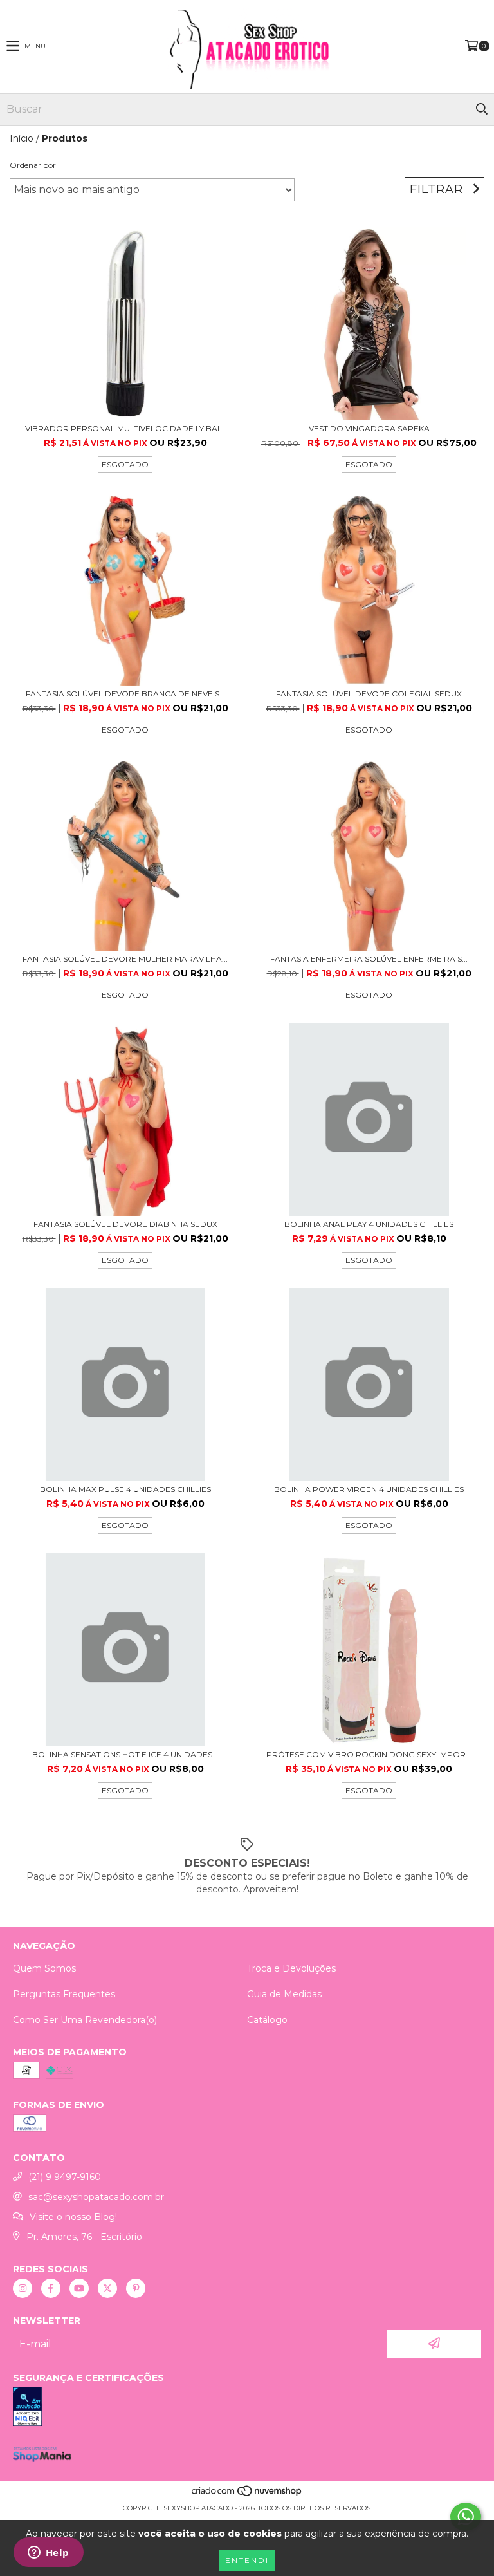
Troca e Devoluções (291, 1968)
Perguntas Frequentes (64, 1994)
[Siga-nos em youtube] (79, 2288)
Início (22, 138)
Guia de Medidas (284, 1994)
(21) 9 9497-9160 (65, 2177)
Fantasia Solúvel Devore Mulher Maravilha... (125, 959)
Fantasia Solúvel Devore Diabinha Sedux (125, 1224)
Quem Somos (44, 1968)
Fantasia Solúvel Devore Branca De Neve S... (125, 694)
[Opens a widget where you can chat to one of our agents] (48, 2553)
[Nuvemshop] (247, 2495)
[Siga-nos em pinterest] (136, 2288)
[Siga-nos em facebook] (51, 2288)
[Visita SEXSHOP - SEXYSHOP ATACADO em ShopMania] (42, 2459)
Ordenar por (33, 165)
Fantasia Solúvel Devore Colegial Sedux (369, 694)
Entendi (247, 2560)
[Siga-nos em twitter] (107, 2288)
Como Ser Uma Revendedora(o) (85, 2020)
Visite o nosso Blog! (73, 2217)
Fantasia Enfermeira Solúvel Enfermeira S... (369, 959)
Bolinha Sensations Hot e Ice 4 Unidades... (125, 1754)
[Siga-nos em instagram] (23, 2288)
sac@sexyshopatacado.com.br (96, 2197)
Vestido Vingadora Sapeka (369, 428)
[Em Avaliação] (247, 2408)
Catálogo (267, 2020)
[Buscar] (481, 109)
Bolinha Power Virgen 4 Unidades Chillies (369, 1489)
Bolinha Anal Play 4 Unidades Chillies (369, 1224)
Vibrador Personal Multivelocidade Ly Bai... (125, 428)
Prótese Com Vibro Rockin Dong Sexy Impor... (369, 1754)
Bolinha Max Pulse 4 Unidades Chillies (125, 1489)
